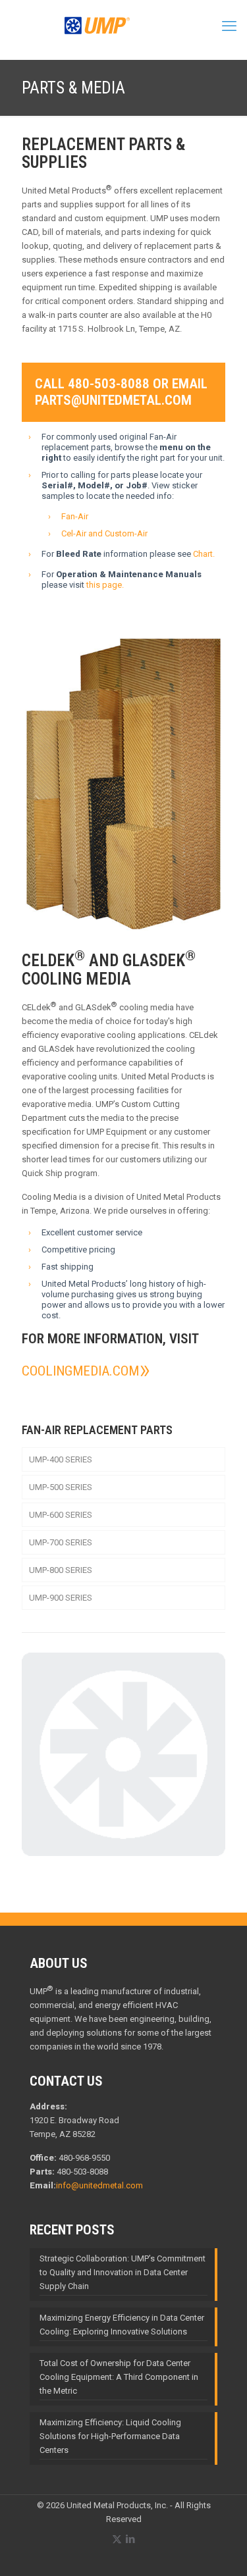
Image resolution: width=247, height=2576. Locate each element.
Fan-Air (75, 516)
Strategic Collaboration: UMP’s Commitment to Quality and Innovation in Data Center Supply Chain (123, 2272)
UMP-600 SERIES (61, 1515)
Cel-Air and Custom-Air (104, 533)
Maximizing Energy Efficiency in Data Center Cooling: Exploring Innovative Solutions (122, 2325)
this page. (105, 585)
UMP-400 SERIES (61, 1459)
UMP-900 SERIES (61, 1598)
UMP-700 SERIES (61, 1542)
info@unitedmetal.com (99, 2185)
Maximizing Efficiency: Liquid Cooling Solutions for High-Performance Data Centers (110, 2436)
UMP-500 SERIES (61, 1487)
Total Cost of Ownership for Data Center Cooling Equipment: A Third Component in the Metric (119, 2377)
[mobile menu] (229, 26)
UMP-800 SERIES (61, 1570)
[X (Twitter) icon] (117, 2539)
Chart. (204, 554)
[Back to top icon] (220, 2549)
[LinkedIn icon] (131, 2539)
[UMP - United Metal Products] (97, 33)
